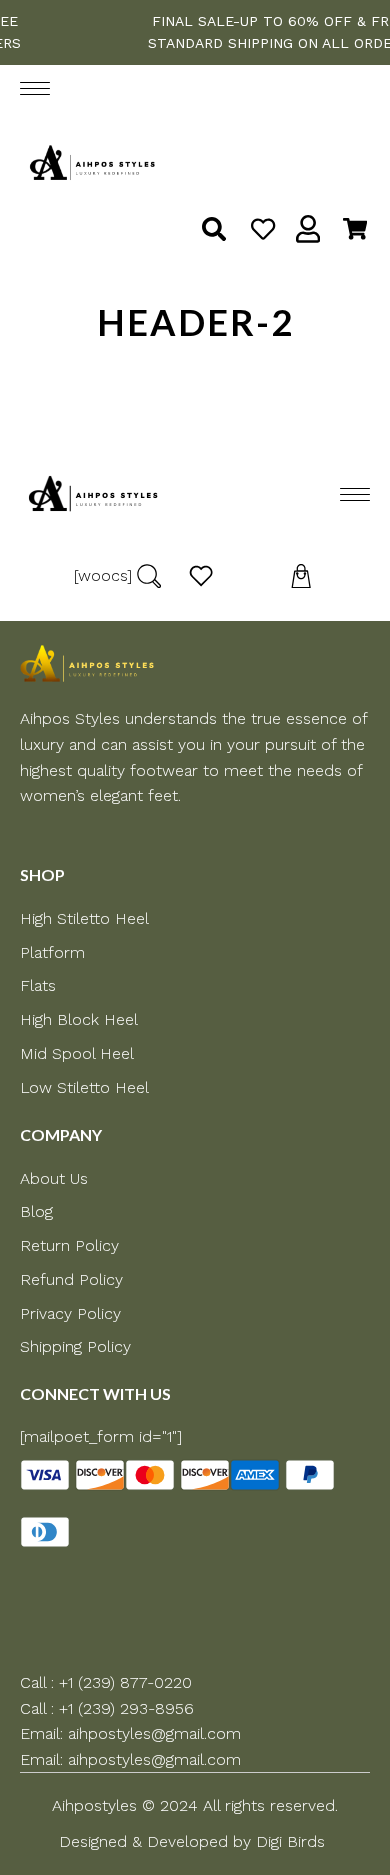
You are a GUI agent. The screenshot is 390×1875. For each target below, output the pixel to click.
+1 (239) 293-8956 (126, 1708)
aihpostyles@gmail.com (154, 1733)
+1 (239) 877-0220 (125, 1682)
